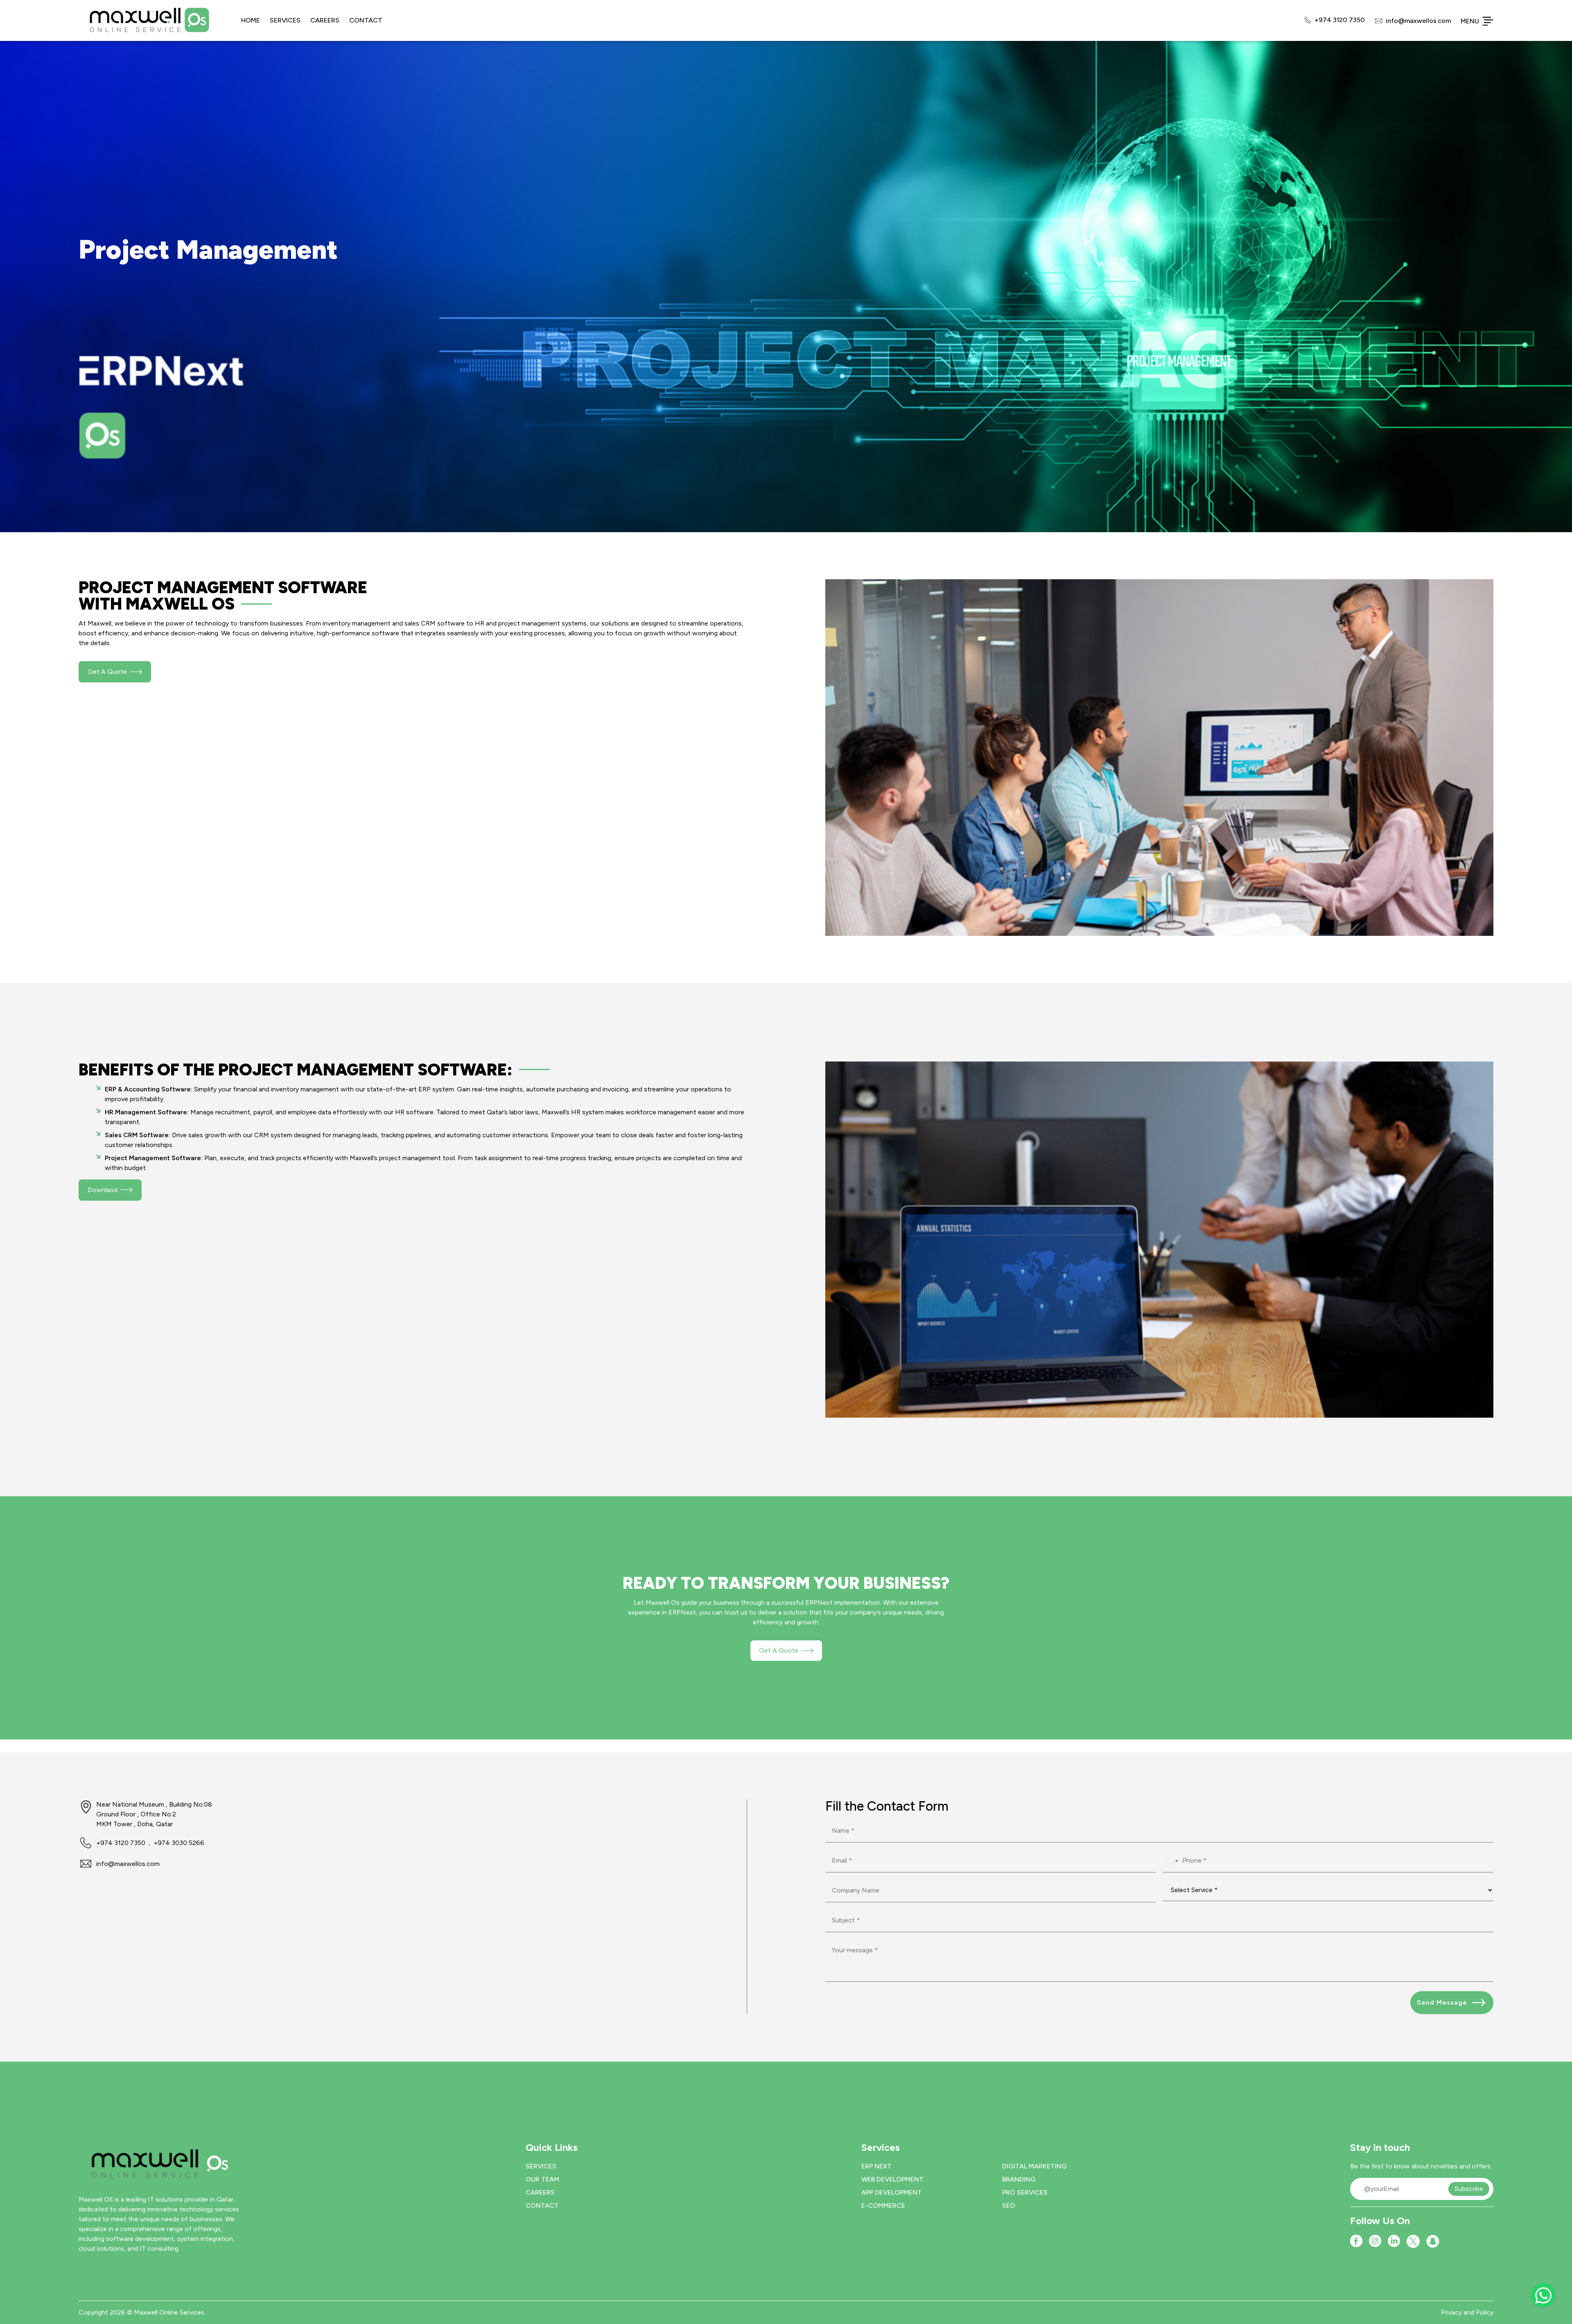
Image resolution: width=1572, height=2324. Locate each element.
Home (251, 20)
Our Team (542, 2179)
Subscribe (1469, 2189)
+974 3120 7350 (1340, 20)
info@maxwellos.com (1418, 21)
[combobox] (1172, 1861)
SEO (1009, 2205)
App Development (892, 2192)
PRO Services (1025, 2192)
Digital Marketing (1034, 2166)
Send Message (1442, 2002)
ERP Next (876, 2166)
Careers (325, 20)
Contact (366, 20)
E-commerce (883, 2205)
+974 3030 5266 (179, 1843)
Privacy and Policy (1467, 2312)
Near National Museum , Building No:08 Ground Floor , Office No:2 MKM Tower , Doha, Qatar (154, 1814)
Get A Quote (779, 1650)
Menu (1470, 21)
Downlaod (103, 1190)
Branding (1019, 2179)
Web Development (892, 2179)
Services (285, 20)
